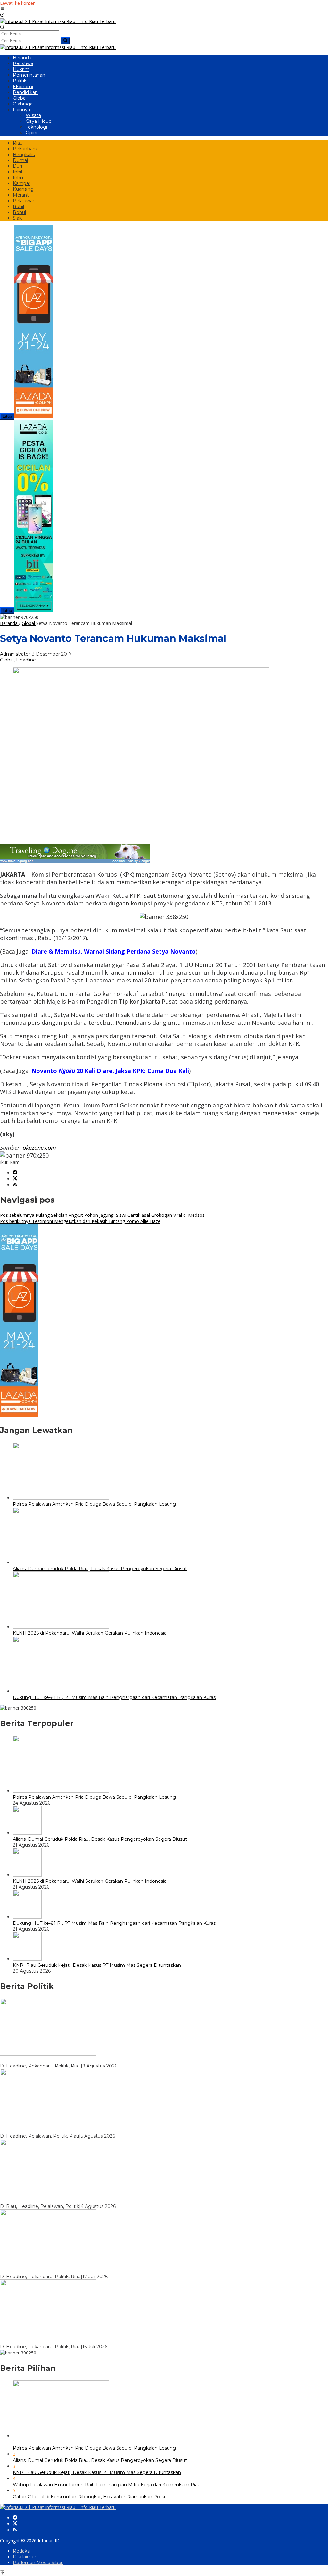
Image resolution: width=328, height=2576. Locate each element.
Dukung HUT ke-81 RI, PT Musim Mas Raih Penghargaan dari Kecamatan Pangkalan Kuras (114, 1697)
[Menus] (2, 9)
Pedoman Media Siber (38, 2563)
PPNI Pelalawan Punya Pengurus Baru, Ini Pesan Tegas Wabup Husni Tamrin (86, 2201)
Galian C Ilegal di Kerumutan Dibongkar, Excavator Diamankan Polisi (89, 2497)
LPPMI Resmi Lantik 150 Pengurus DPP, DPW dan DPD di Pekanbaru (79, 2341)
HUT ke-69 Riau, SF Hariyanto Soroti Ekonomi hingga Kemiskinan (73, 2060)
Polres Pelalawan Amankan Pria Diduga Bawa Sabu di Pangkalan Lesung (94, 1504)
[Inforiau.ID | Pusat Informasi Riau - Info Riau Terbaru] (58, 21)
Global (7, 660)
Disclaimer (25, 2557)
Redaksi (22, 2551)
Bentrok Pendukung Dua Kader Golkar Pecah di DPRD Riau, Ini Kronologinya (86, 2271)
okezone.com (39, 1148)
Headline (26, 660)
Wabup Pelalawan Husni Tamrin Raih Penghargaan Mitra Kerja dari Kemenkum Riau (107, 2485)
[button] (65, 41)
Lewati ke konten (18, 3)
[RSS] (15, 1185)
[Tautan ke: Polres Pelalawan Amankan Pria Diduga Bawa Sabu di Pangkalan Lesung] (61, 1791)
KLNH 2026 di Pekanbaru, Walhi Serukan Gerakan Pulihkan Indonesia (90, 1633)
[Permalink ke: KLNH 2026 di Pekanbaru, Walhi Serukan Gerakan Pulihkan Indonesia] (61, 1627)
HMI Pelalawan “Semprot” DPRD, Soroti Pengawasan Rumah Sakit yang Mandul (90, 2130)
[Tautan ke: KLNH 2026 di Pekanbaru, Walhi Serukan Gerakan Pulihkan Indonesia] (27, 1875)
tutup (7, 416)
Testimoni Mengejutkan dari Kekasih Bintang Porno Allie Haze (80, 1221)
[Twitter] (15, 1179)
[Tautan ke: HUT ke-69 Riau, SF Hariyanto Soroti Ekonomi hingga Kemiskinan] (48, 2054)
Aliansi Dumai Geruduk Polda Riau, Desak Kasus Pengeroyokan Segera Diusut (100, 1569)
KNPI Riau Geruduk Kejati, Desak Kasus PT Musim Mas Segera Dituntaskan (97, 1965)
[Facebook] (15, 1173)
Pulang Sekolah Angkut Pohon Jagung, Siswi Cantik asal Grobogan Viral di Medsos (102, 1215)
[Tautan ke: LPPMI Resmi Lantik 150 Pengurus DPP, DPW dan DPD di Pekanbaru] (48, 2335)
